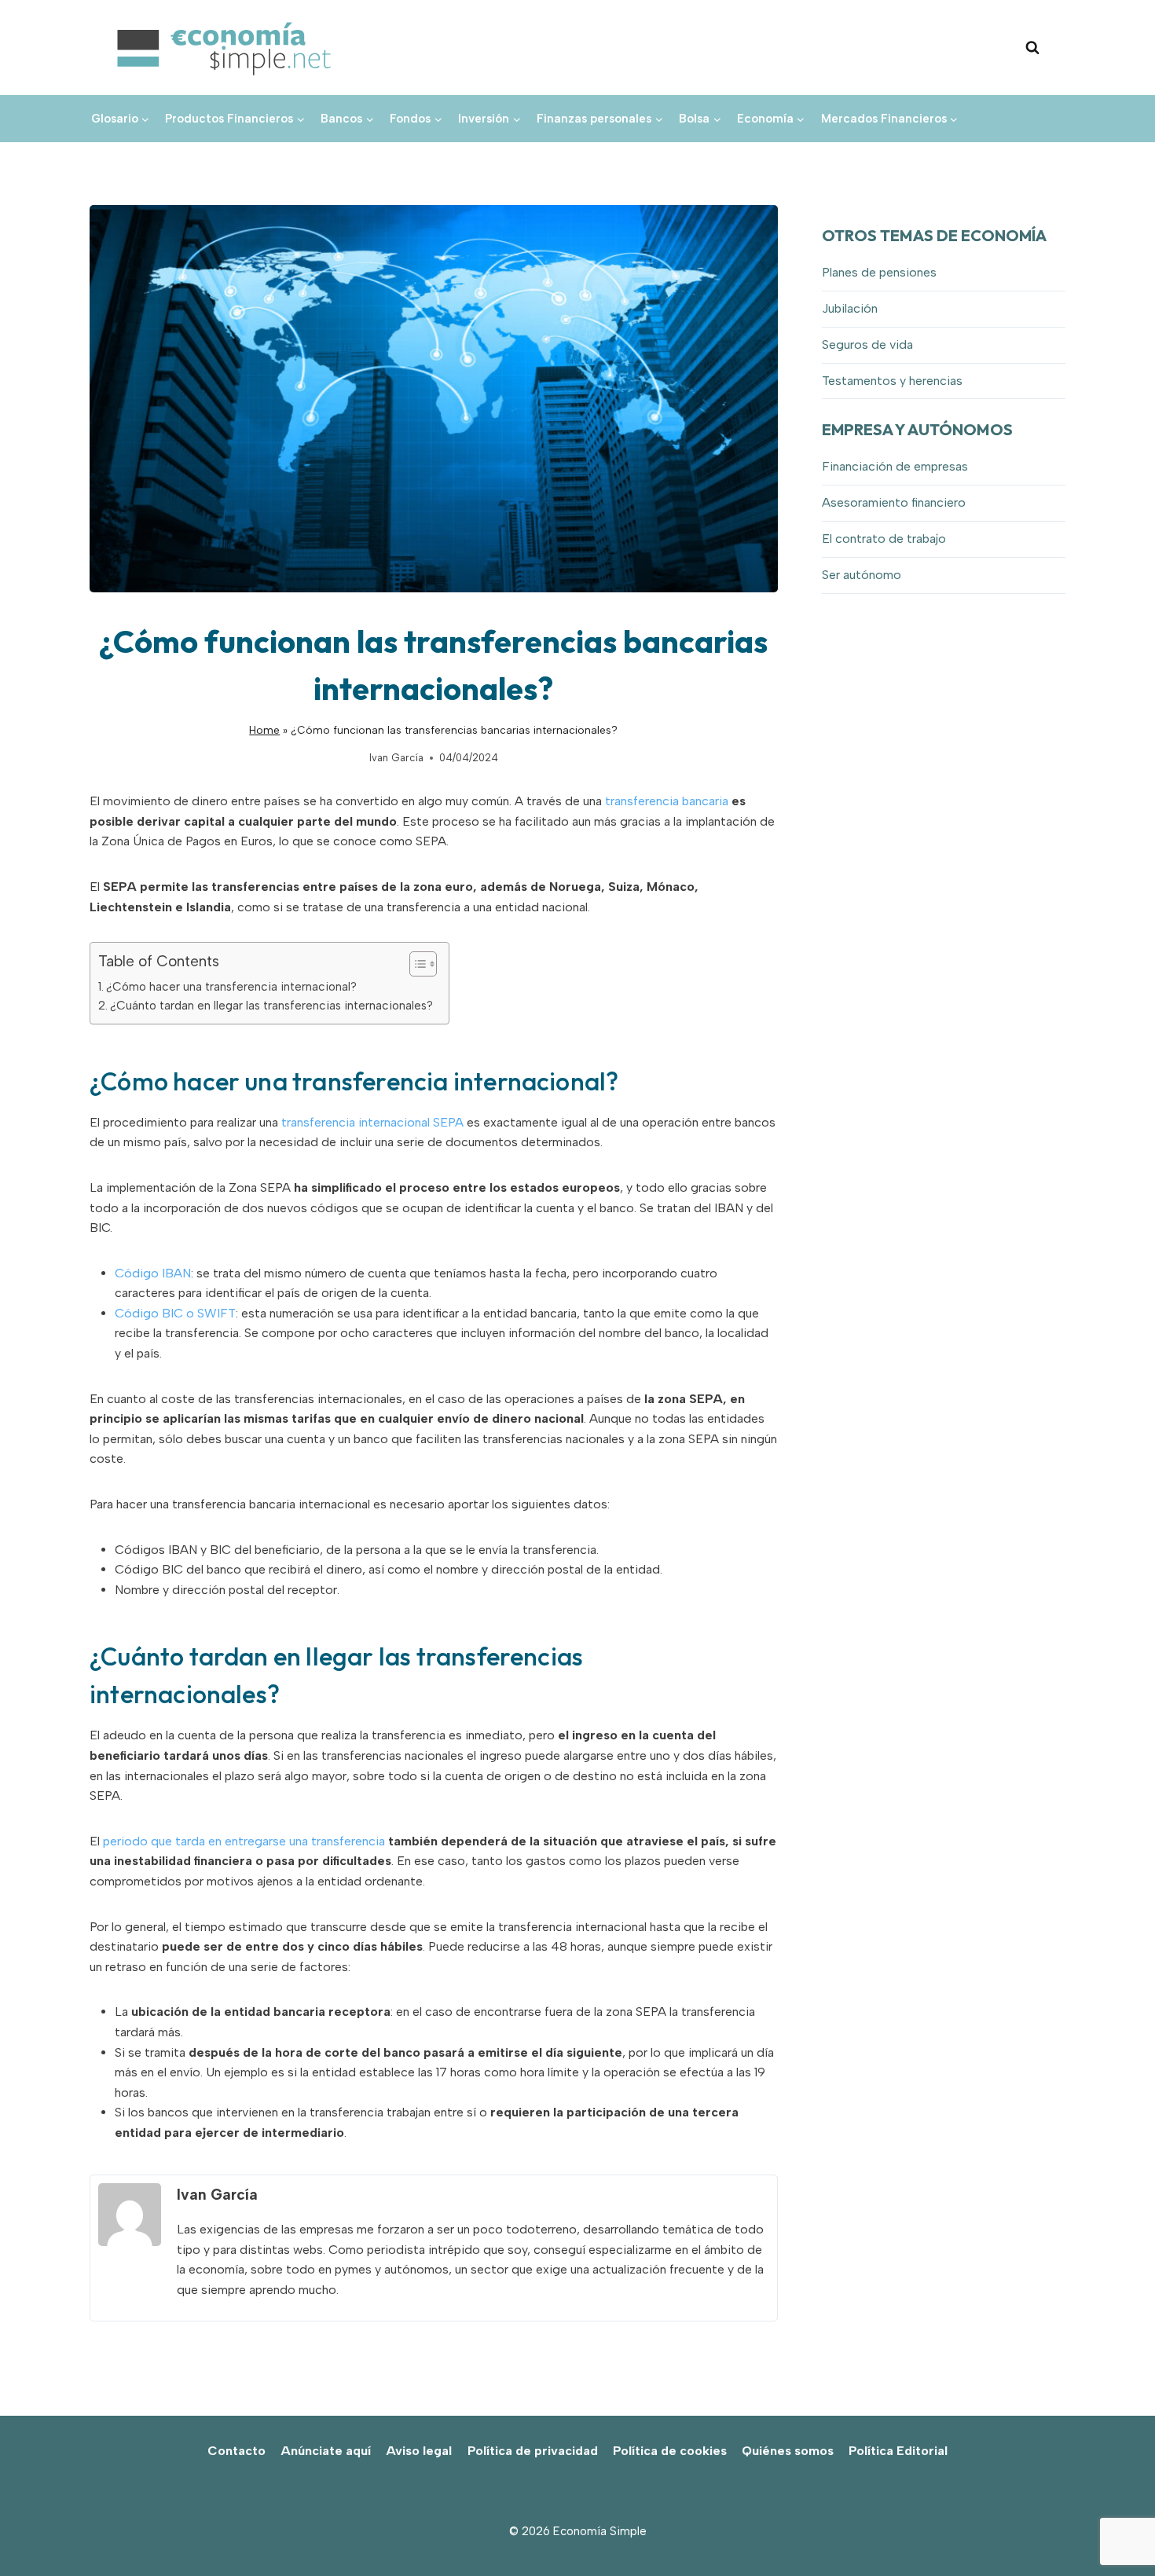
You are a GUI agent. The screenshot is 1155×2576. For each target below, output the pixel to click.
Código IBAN (153, 1273)
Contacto (236, 2451)
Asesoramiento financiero (894, 502)
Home (264, 730)
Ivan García (396, 758)
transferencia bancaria (667, 801)
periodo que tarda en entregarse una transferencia (244, 1841)
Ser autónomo (862, 575)
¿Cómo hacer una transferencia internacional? (231, 987)
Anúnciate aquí (326, 2451)
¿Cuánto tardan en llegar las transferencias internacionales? (271, 1006)
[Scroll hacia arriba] (1116, 2529)
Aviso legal (419, 2451)
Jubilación (850, 308)
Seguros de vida (867, 344)
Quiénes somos (788, 2451)
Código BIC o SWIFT (175, 1313)
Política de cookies (670, 2451)
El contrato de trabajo (884, 539)
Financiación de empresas (895, 466)
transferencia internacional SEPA (372, 1122)
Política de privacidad (533, 2451)
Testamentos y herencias (892, 381)
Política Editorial (898, 2451)
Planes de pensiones (879, 272)
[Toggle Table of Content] (415, 964)
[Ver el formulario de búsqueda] (1032, 48)
